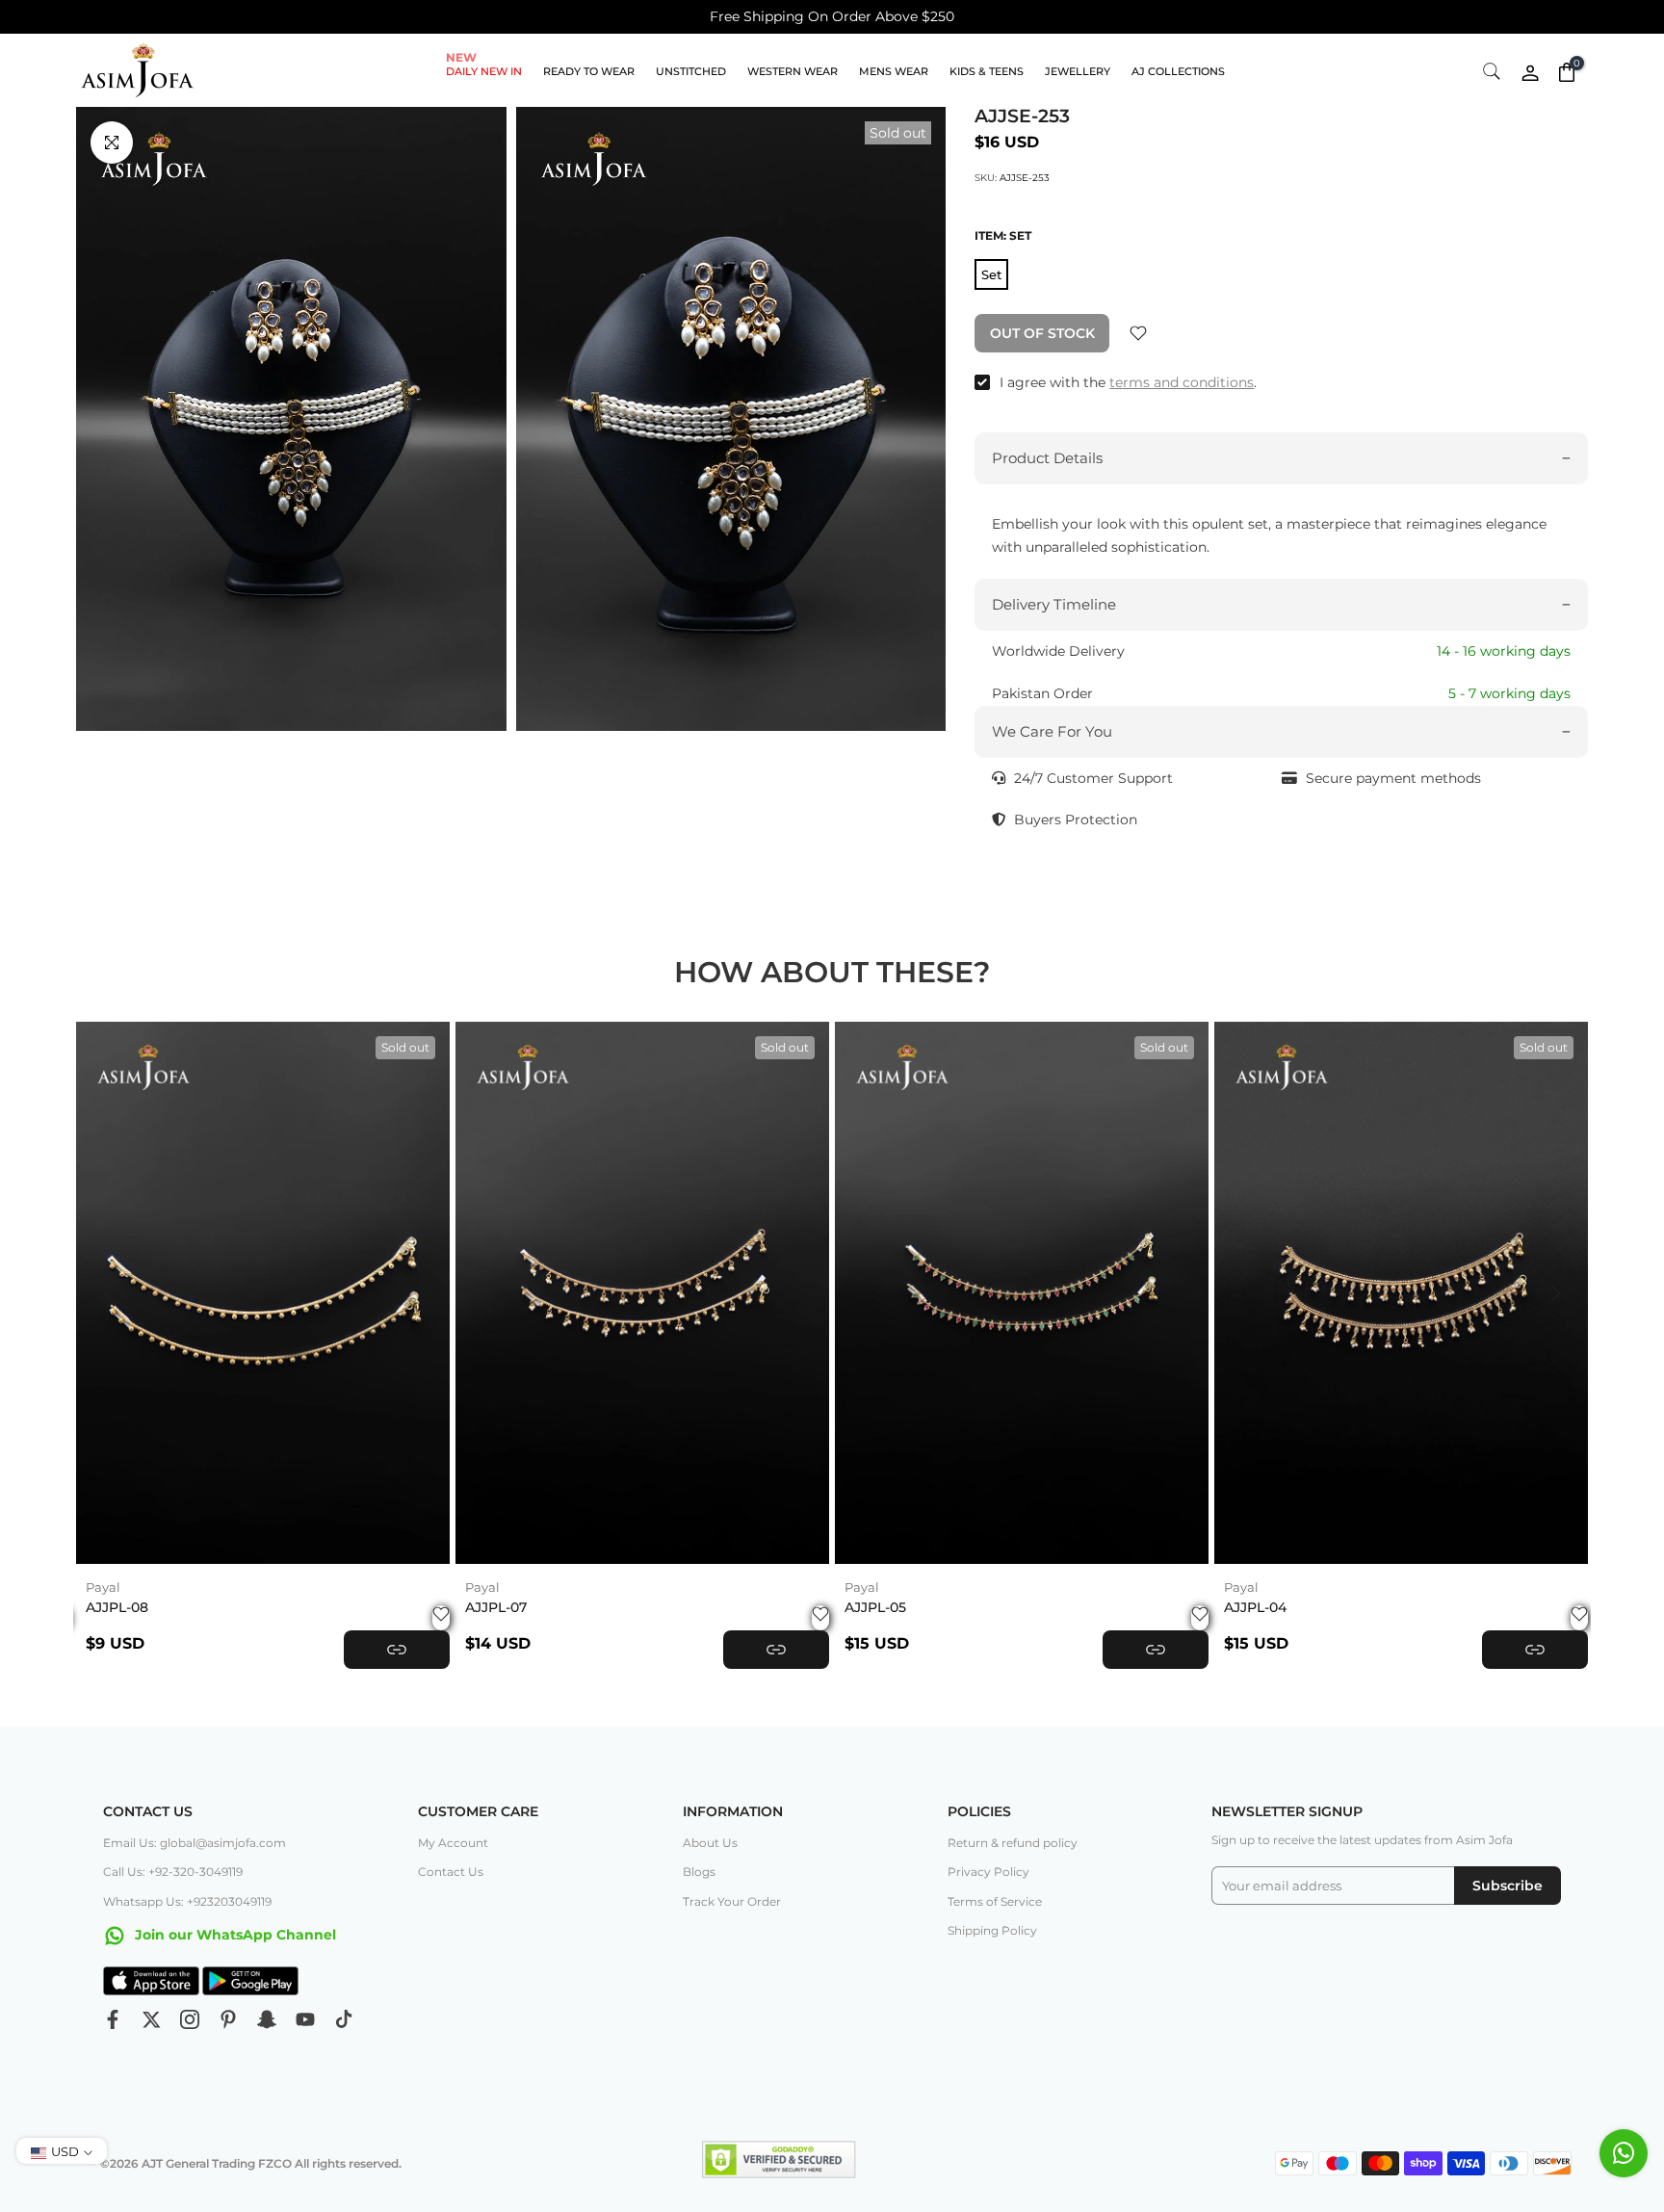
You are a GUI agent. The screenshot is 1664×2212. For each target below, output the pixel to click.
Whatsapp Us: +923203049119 (187, 1901)
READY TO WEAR (589, 71)
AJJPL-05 (875, 1607)
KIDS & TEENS (987, 71)
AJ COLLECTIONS (1178, 71)
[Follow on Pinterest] (228, 2019)
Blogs (699, 1872)
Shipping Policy (992, 1930)
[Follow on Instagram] (190, 2019)
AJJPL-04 (1255, 1607)
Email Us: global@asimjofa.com (195, 1843)
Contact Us (451, 1872)
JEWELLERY (1078, 71)
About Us (710, 1843)
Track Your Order (732, 1901)
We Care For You (1052, 731)
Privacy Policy (988, 1872)
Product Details (1047, 458)
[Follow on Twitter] (151, 2019)
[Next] (1554, 1293)
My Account (453, 1843)
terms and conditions (1182, 382)
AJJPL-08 (117, 1607)
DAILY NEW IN (484, 70)
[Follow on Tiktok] (344, 2019)
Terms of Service (995, 1901)
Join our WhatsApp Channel (234, 1935)
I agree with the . (1128, 382)
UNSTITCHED (691, 71)
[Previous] (110, 1293)
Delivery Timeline (1054, 604)
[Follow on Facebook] (113, 2019)
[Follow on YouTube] (305, 2019)
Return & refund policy (1013, 1843)
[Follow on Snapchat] (267, 2019)
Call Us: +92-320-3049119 (173, 1872)
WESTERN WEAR (793, 71)
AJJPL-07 (496, 1607)
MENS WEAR (894, 71)
